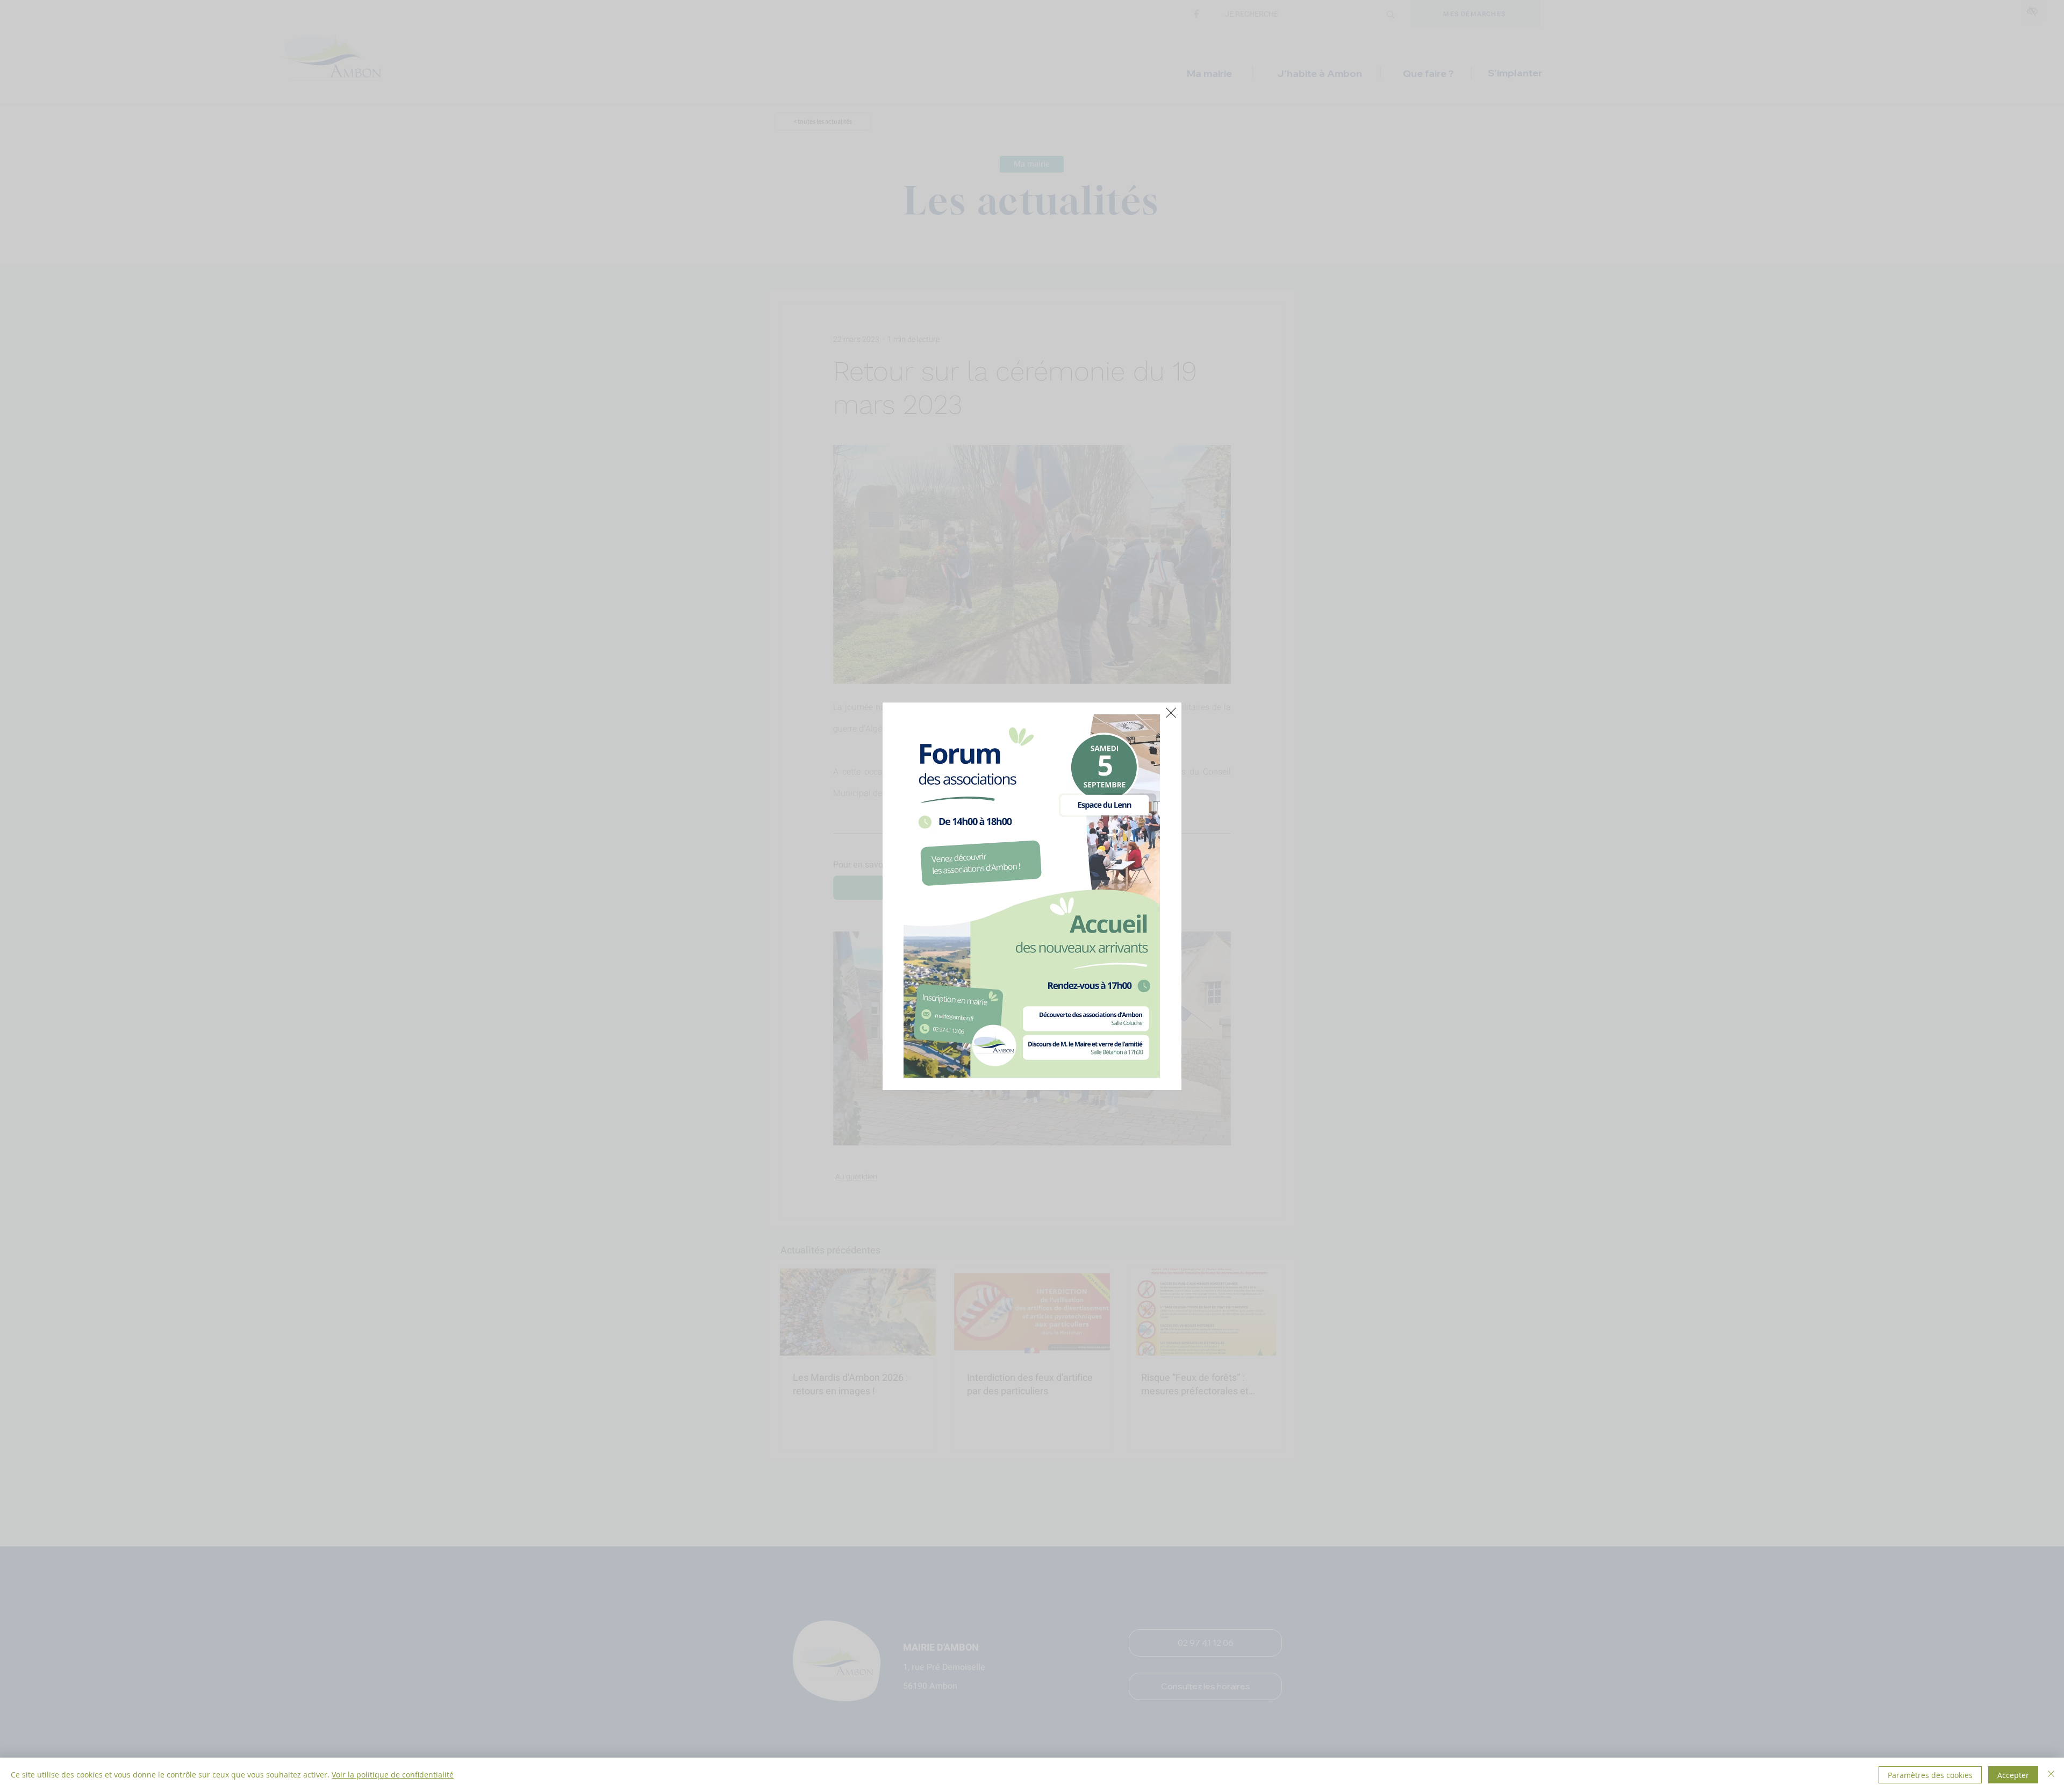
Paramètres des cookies (1930, 1775)
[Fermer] (2051, 1775)
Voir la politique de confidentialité (393, 1775)
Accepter (2013, 1775)
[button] (1171, 713)
